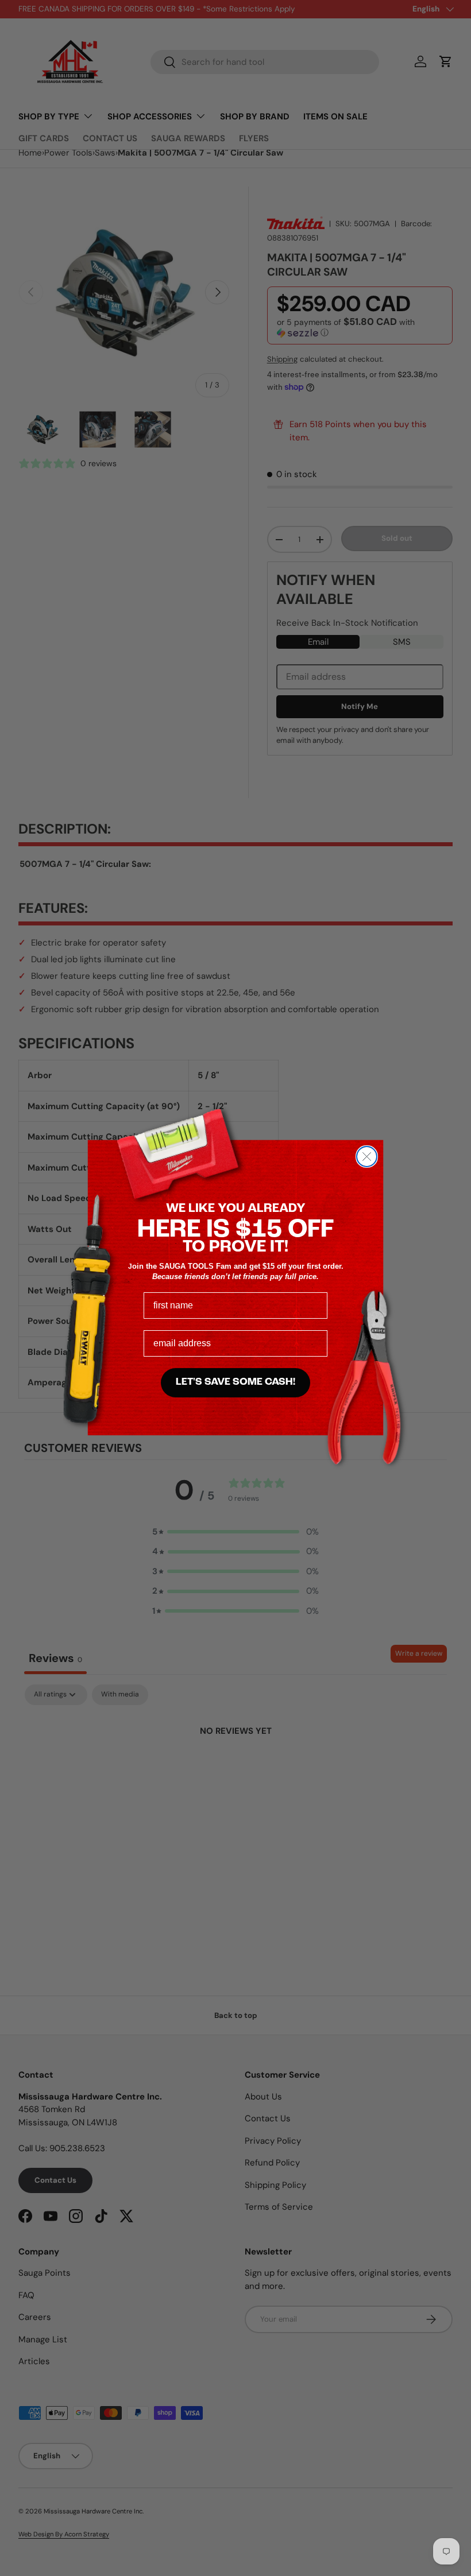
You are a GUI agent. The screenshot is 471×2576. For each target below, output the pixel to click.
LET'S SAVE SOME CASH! (235, 1382)
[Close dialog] (367, 1157)
